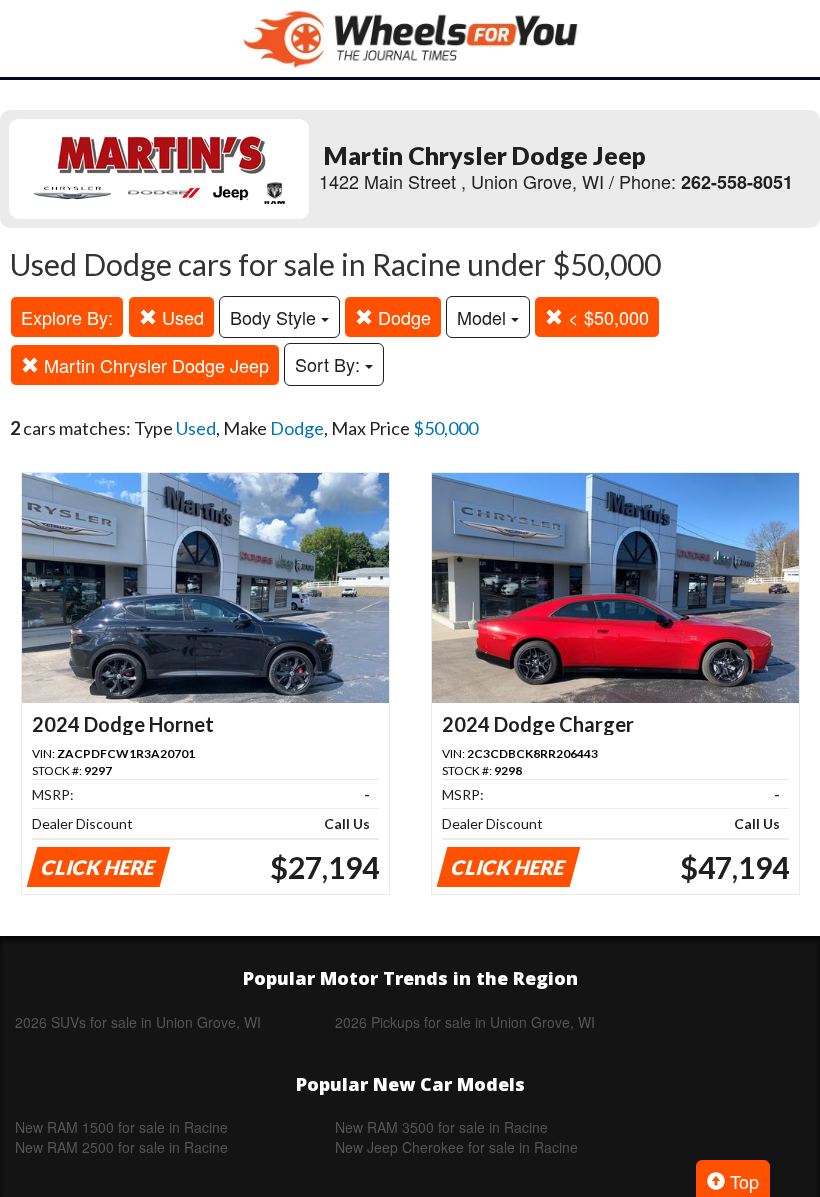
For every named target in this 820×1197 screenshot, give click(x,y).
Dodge (402, 317)
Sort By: (330, 364)
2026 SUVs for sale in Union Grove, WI (138, 1022)
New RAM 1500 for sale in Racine (121, 1127)
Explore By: (67, 317)
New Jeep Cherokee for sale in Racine (456, 1147)
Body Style (275, 317)
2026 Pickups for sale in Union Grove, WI (465, 1022)
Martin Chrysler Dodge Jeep (154, 365)
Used (180, 317)
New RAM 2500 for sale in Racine (121, 1147)
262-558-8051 (737, 182)
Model (484, 317)
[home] (410, 38)
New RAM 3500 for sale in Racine (441, 1127)
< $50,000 (606, 317)
